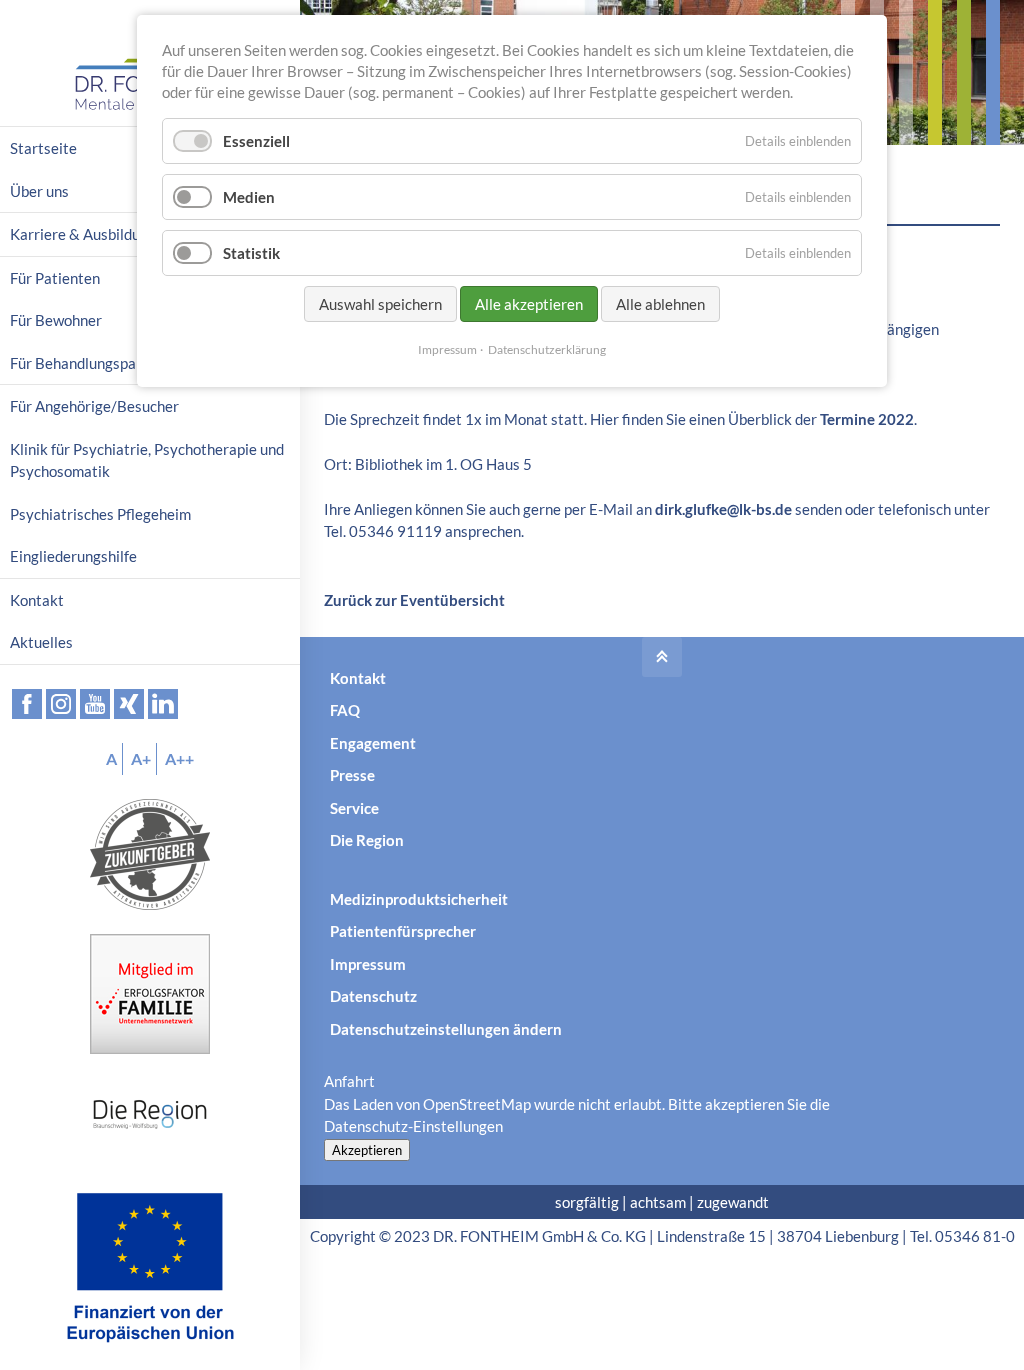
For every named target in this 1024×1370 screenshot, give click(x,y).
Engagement (373, 743)
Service (354, 808)
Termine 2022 (867, 419)
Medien (249, 197)
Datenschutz (373, 996)
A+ (141, 758)
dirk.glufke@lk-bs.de (723, 509)
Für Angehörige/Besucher (94, 406)
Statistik (251, 253)
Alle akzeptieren (529, 304)
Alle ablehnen (660, 304)
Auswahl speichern (380, 304)
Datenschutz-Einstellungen (413, 1126)
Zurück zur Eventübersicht (414, 600)
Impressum (368, 964)
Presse (352, 775)
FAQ (345, 710)
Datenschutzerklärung (547, 349)
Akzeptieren (367, 1150)
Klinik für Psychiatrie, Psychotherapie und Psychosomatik (147, 460)
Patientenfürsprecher (403, 931)
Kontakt (358, 678)
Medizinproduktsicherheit (419, 899)
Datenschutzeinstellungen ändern (446, 1029)
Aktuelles (41, 642)
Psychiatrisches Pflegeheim (100, 514)
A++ (179, 758)
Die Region (367, 840)
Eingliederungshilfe (73, 556)
